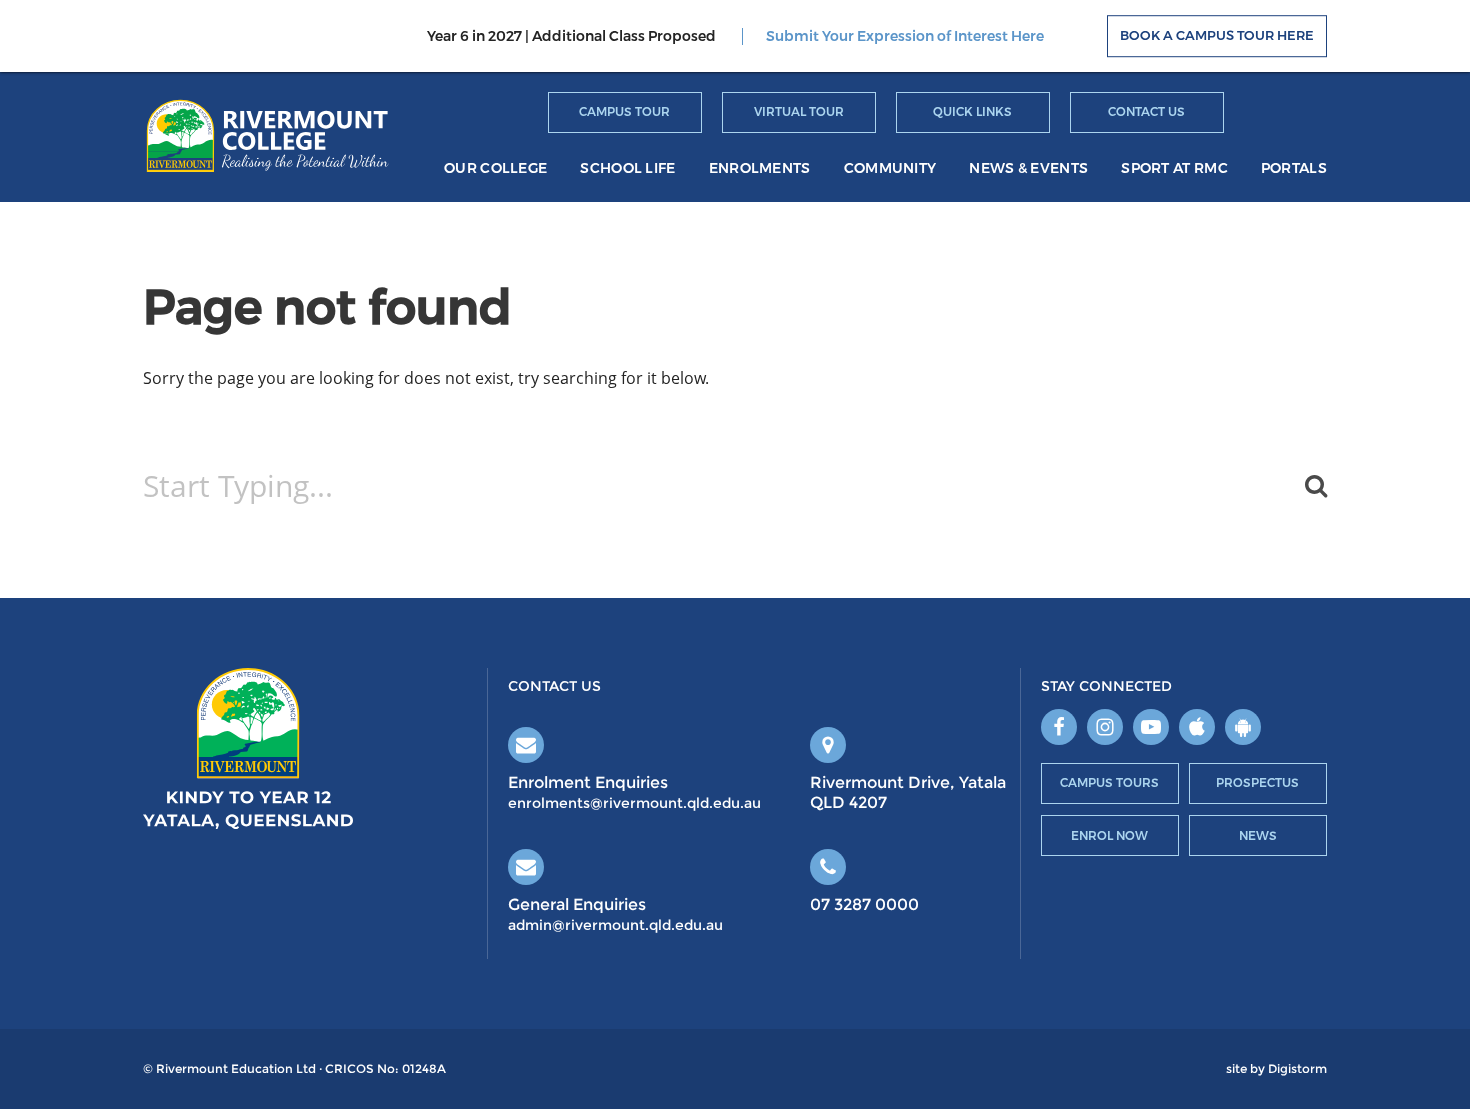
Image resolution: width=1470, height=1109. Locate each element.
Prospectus (1257, 782)
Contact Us (1146, 111)
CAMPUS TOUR (624, 111)
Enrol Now (1109, 835)
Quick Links (972, 111)
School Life (627, 168)
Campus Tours (1109, 782)
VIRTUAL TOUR (799, 111)
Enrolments (760, 168)
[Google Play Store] (1243, 727)
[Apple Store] (1197, 727)
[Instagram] (1105, 727)
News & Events (1028, 168)
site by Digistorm (1276, 1069)
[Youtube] (1151, 727)
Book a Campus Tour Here (1217, 36)
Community (890, 168)
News (1258, 835)
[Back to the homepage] (268, 135)
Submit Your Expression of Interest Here (905, 36)
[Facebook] (1059, 727)
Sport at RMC (1174, 168)
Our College (495, 168)
